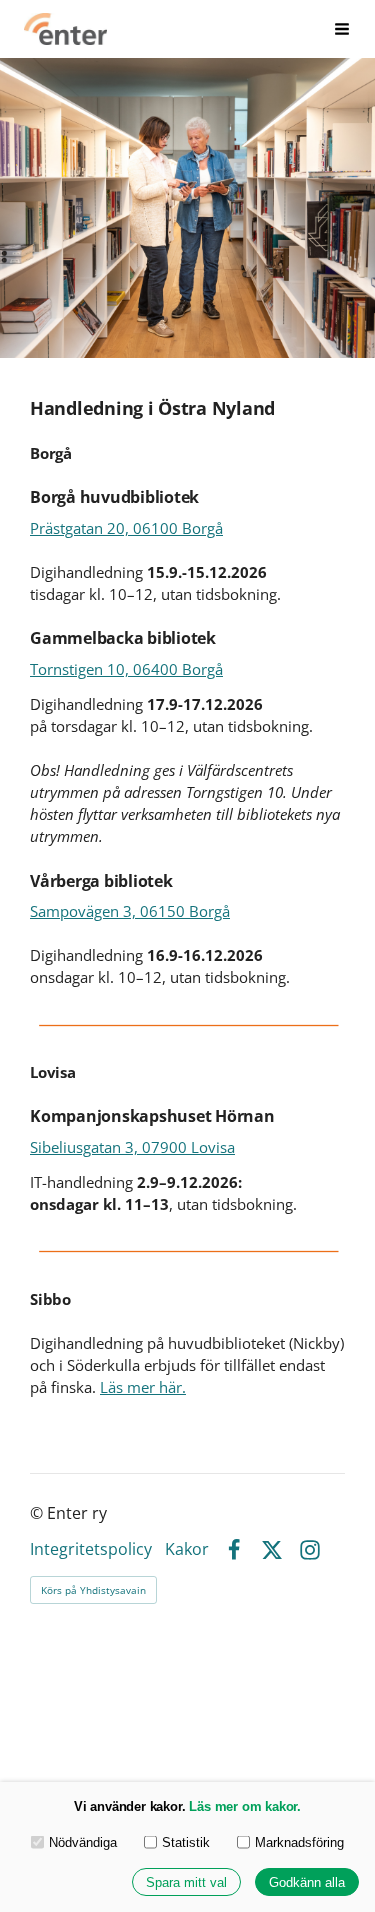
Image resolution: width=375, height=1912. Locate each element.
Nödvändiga (83, 1842)
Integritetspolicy (91, 1550)
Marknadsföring (299, 1842)
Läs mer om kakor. (245, 1806)
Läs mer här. (143, 1387)
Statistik (186, 1842)
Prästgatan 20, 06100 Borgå (126, 528)
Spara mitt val (186, 1882)
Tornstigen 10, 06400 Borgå (126, 669)
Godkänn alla (307, 1882)
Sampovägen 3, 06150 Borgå (130, 911)
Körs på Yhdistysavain (93, 1590)
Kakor (187, 1550)
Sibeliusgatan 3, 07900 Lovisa (132, 1147)
